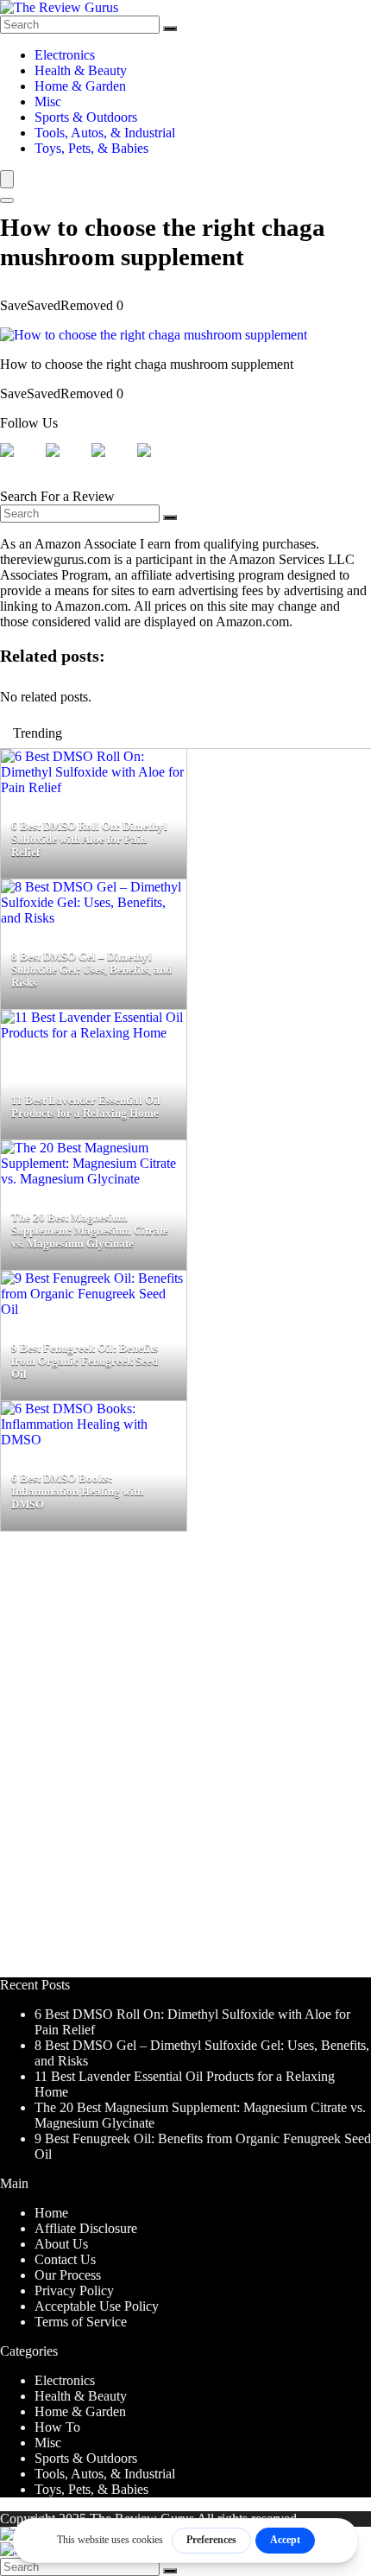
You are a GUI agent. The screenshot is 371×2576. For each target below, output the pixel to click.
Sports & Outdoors (86, 117)
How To (57, 2427)
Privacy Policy (74, 2290)
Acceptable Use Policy (97, 2306)
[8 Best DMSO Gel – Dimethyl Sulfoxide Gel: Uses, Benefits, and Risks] (94, 918)
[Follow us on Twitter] (66, 464)
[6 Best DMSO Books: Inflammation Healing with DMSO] (94, 1440)
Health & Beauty (81, 70)
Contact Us (65, 2259)
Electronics (65, 55)
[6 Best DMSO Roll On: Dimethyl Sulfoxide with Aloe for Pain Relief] (94, 787)
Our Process (68, 2275)
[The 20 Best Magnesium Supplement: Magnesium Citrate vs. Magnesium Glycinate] (94, 1179)
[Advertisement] (185, 1762)
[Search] (170, 29)
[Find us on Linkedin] (112, 464)
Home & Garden (80, 86)
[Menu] (7, 179)
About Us (61, 2244)
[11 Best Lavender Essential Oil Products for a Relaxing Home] (94, 1033)
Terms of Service (81, 2322)
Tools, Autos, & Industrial (105, 133)
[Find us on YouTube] (158, 464)
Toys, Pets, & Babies (91, 148)
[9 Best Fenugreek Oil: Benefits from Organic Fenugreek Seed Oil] (94, 1309)
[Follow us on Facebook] (21, 464)
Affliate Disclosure (86, 2228)
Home (51, 2213)
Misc (48, 102)
